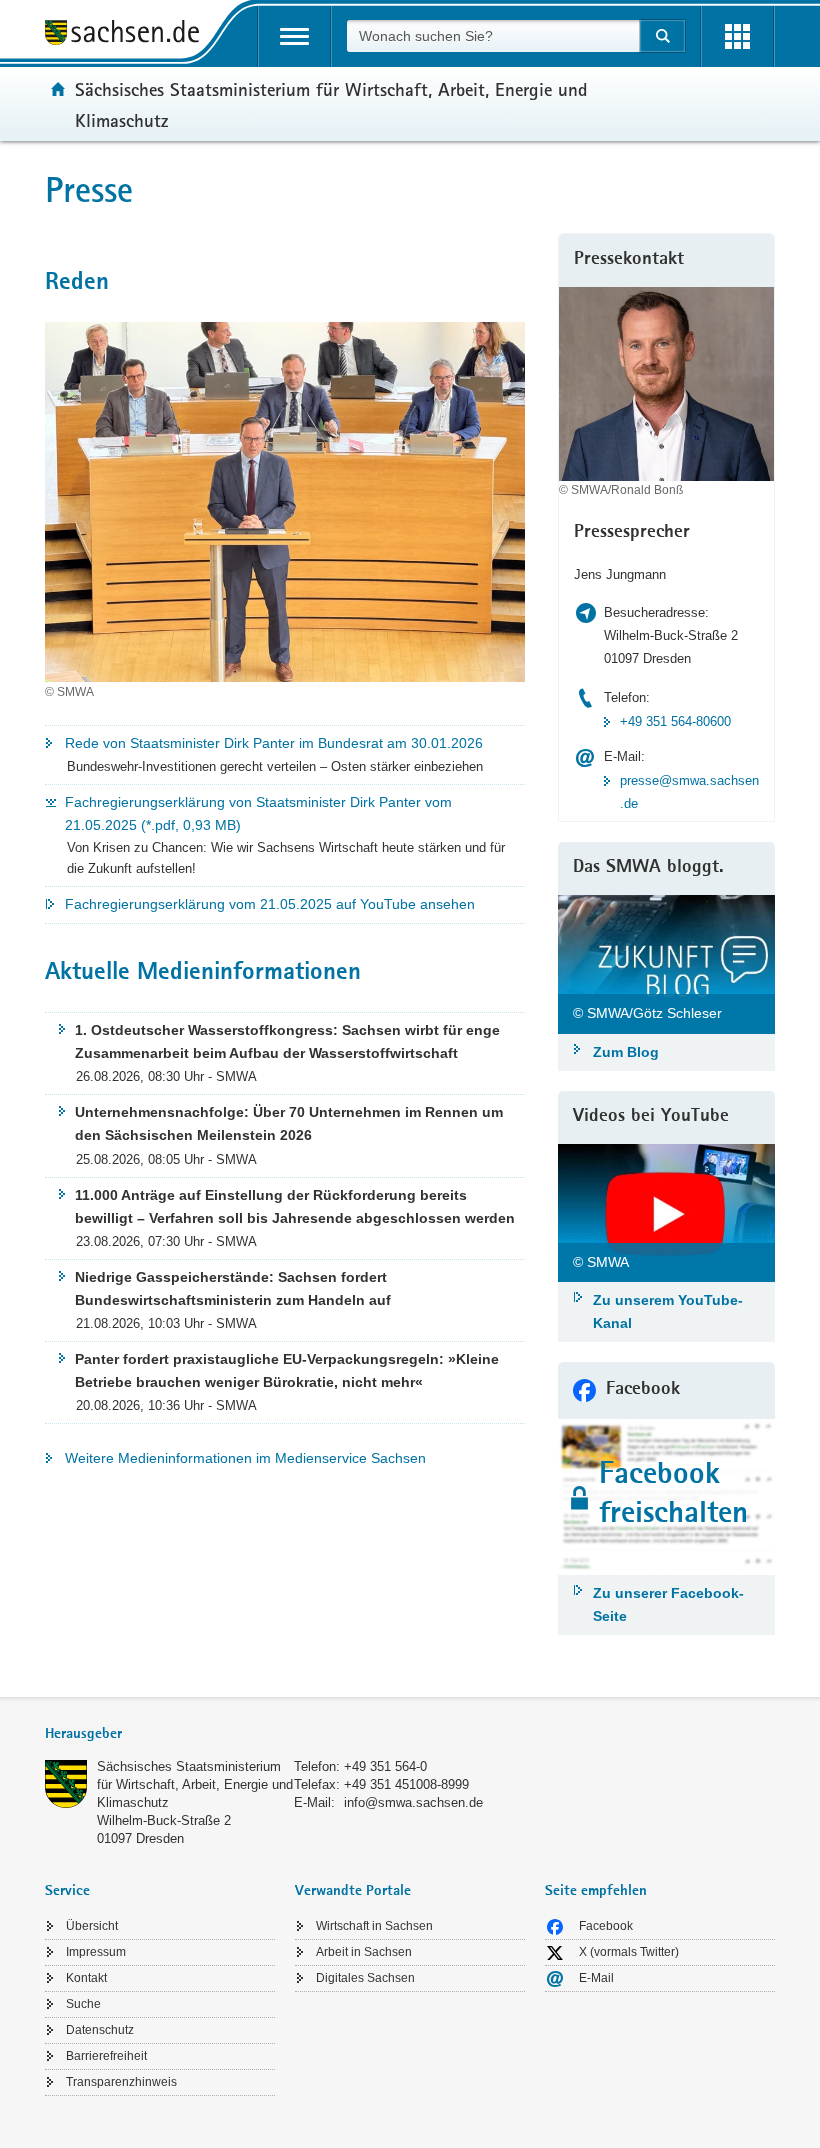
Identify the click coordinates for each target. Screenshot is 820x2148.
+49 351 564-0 (385, 1766)
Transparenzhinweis (121, 2082)
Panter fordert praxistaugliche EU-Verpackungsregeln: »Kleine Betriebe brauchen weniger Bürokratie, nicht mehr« (287, 1370)
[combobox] (493, 36)
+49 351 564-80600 (675, 721)
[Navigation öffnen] (294, 36)
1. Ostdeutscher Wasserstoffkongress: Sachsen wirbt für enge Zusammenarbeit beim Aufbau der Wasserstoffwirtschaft (287, 1041)
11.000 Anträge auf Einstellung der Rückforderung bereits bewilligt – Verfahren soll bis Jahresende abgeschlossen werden (295, 1206)
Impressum (96, 1952)
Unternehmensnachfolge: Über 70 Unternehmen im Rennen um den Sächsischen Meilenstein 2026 (289, 1123)
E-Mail (596, 1978)
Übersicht (92, 1926)
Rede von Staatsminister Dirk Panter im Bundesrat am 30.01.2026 (274, 743)
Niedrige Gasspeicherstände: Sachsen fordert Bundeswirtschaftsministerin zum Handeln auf (233, 1288)
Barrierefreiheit (106, 2056)
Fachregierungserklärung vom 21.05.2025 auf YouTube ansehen (270, 904)
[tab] (285, 1735)
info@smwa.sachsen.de (413, 1802)
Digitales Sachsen (365, 1978)
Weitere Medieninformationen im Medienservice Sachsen (245, 1458)
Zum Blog (626, 1052)
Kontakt (86, 1978)
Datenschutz (100, 2030)
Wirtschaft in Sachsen (374, 1926)
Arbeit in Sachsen (364, 1952)
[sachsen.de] (129, 35)
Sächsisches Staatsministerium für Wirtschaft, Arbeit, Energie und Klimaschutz (195, 1784)
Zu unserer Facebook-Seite (668, 1604)
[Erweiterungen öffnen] (737, 36)
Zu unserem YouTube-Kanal (668, 1311)
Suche (83, 2004)
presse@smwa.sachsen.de (689, 792)
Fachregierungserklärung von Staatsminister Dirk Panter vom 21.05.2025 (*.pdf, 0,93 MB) (258, 813)
